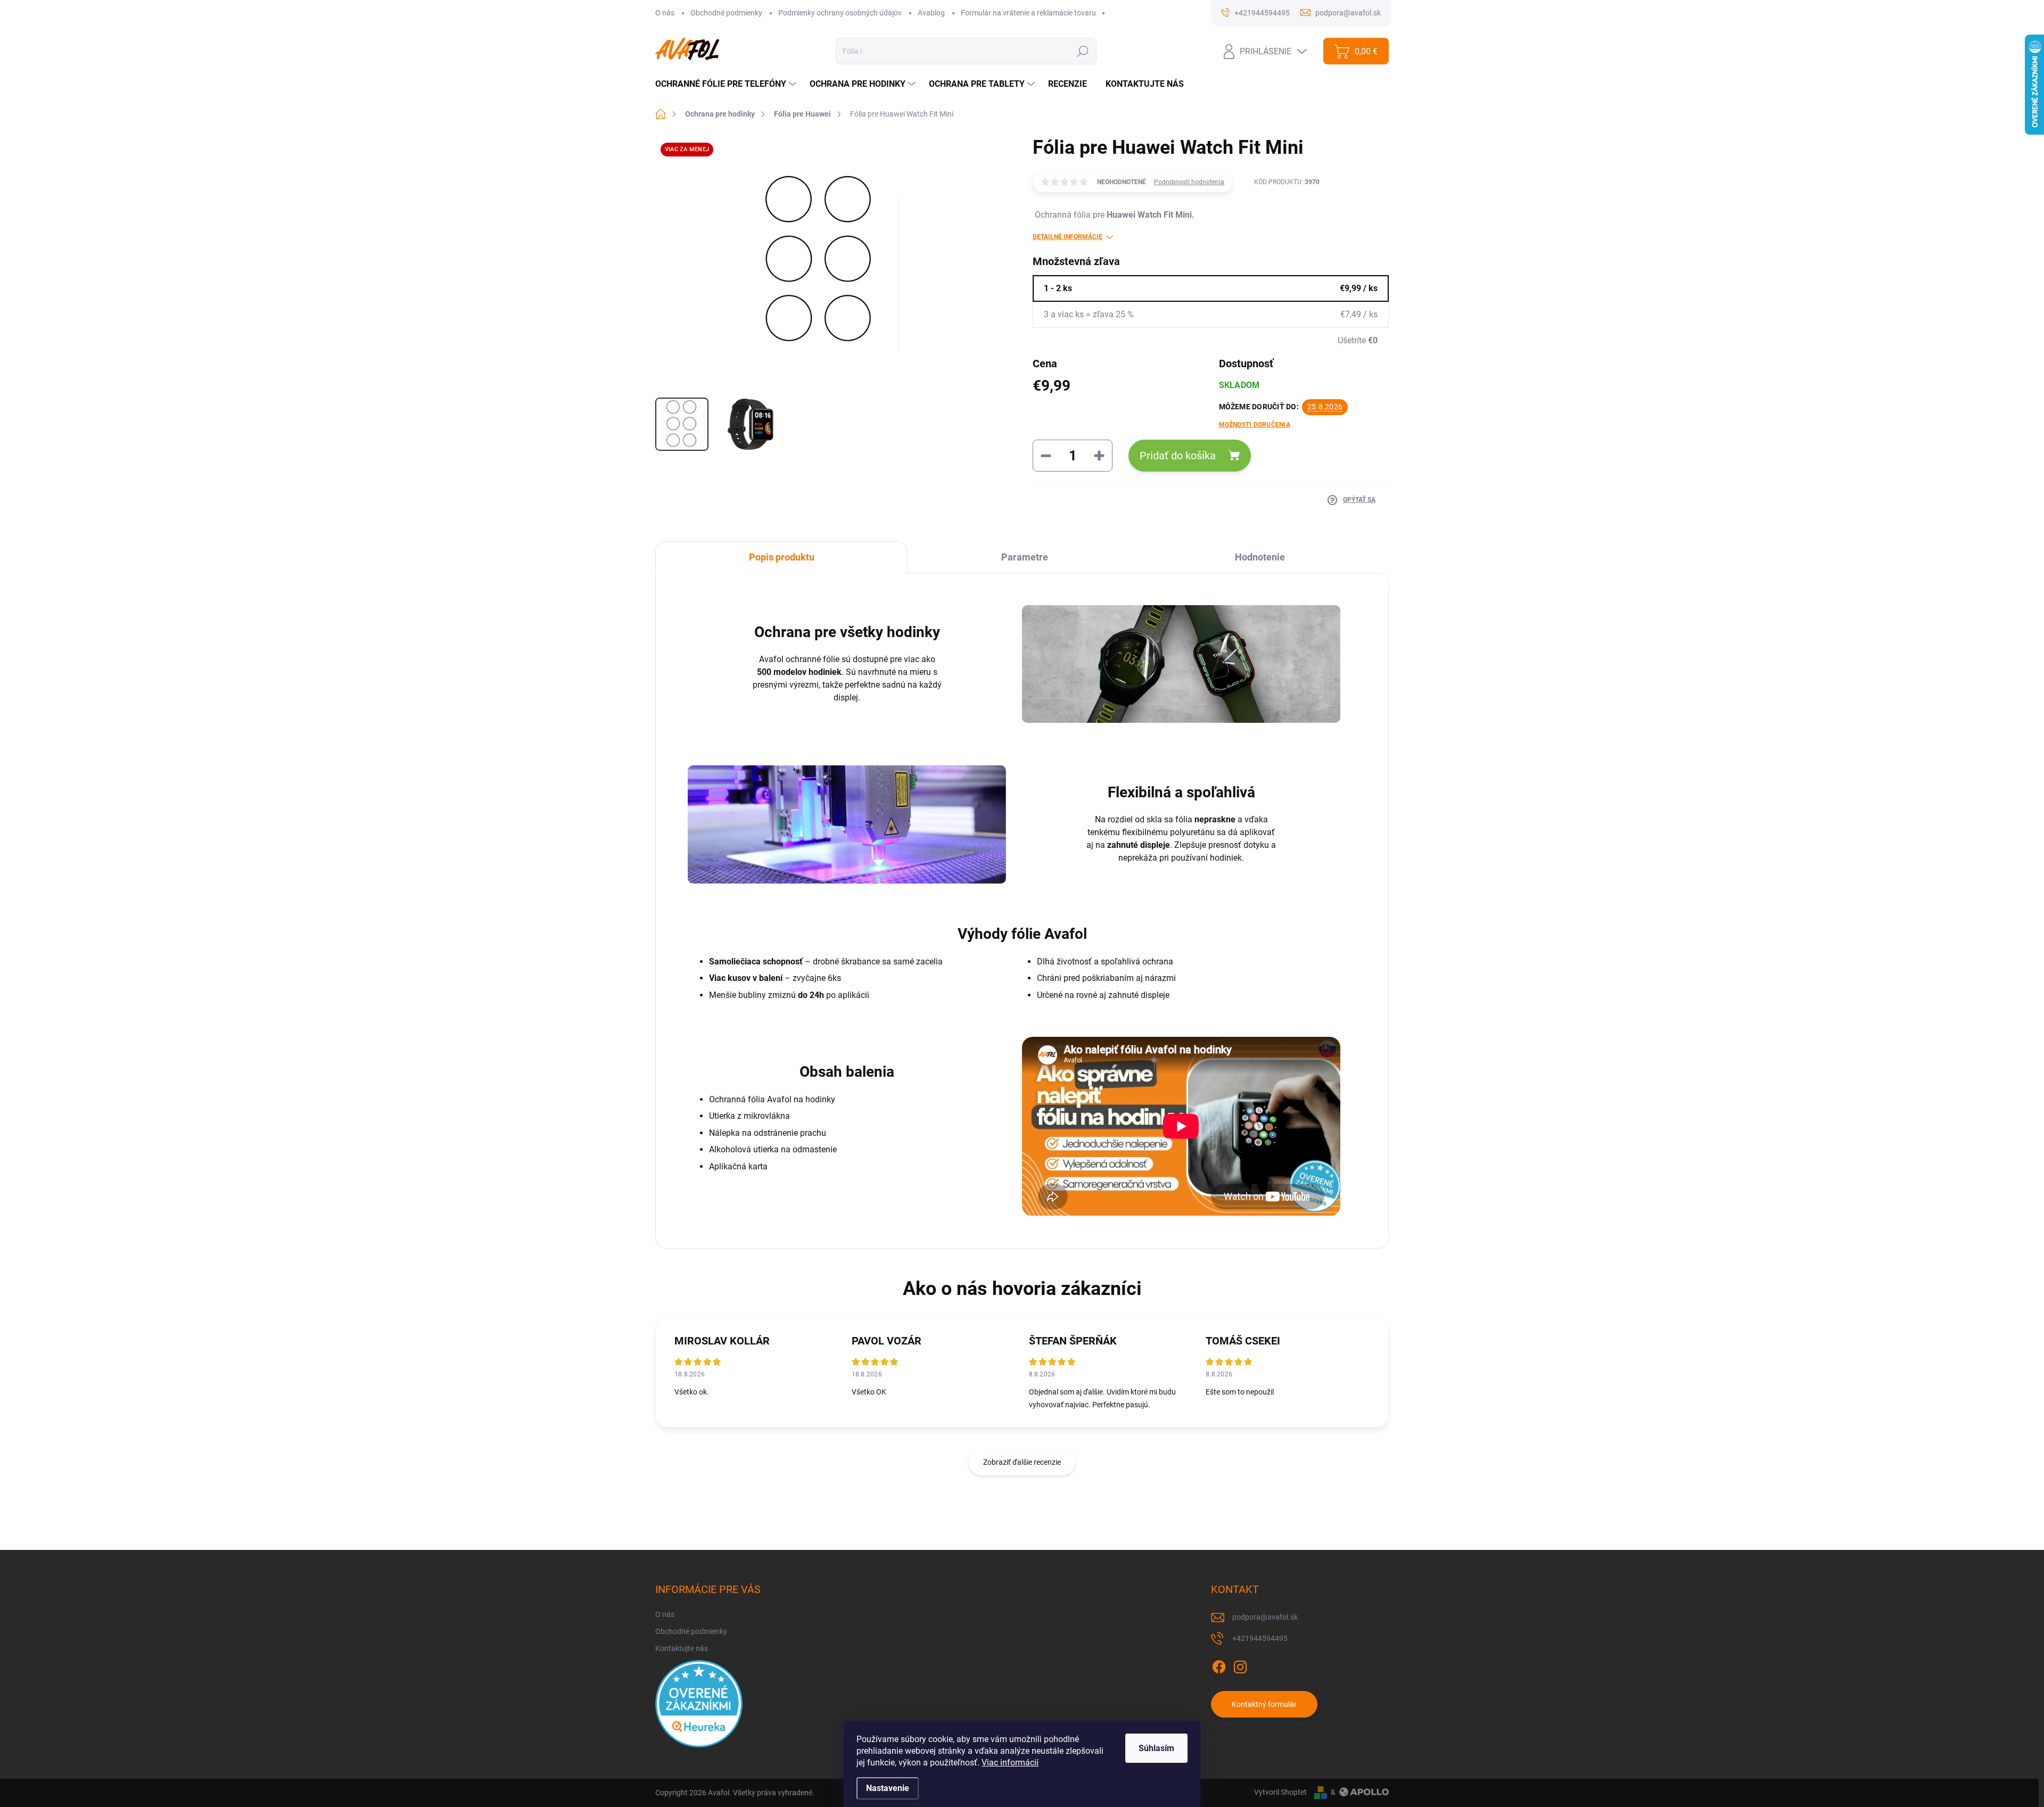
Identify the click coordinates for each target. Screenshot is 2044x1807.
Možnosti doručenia (1255, 425)
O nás (665, 13)
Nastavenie (888, 1788)
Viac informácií (1010, 1763)
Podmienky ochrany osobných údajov (840, 13)
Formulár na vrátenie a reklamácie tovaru (1028, 13)
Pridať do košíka (1178, 456)
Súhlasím (1156, 1748)
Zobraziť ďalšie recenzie (1022, 1462)
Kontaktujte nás (682, 1648)
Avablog (931, 13)
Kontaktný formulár (1264, 1704)
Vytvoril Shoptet (1280, 1792)
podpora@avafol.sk (1265, 1617)
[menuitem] (727, 84)
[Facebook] (1219, 1665)
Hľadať (1082, 51)
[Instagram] (1240, 1665)
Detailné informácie (1068, 237)
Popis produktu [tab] (782, 557)
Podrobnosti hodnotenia (1189, 182)
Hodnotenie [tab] (1260, 557)
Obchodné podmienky (726, 13)
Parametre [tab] (1025, 557)
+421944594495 (1260, 1638)
